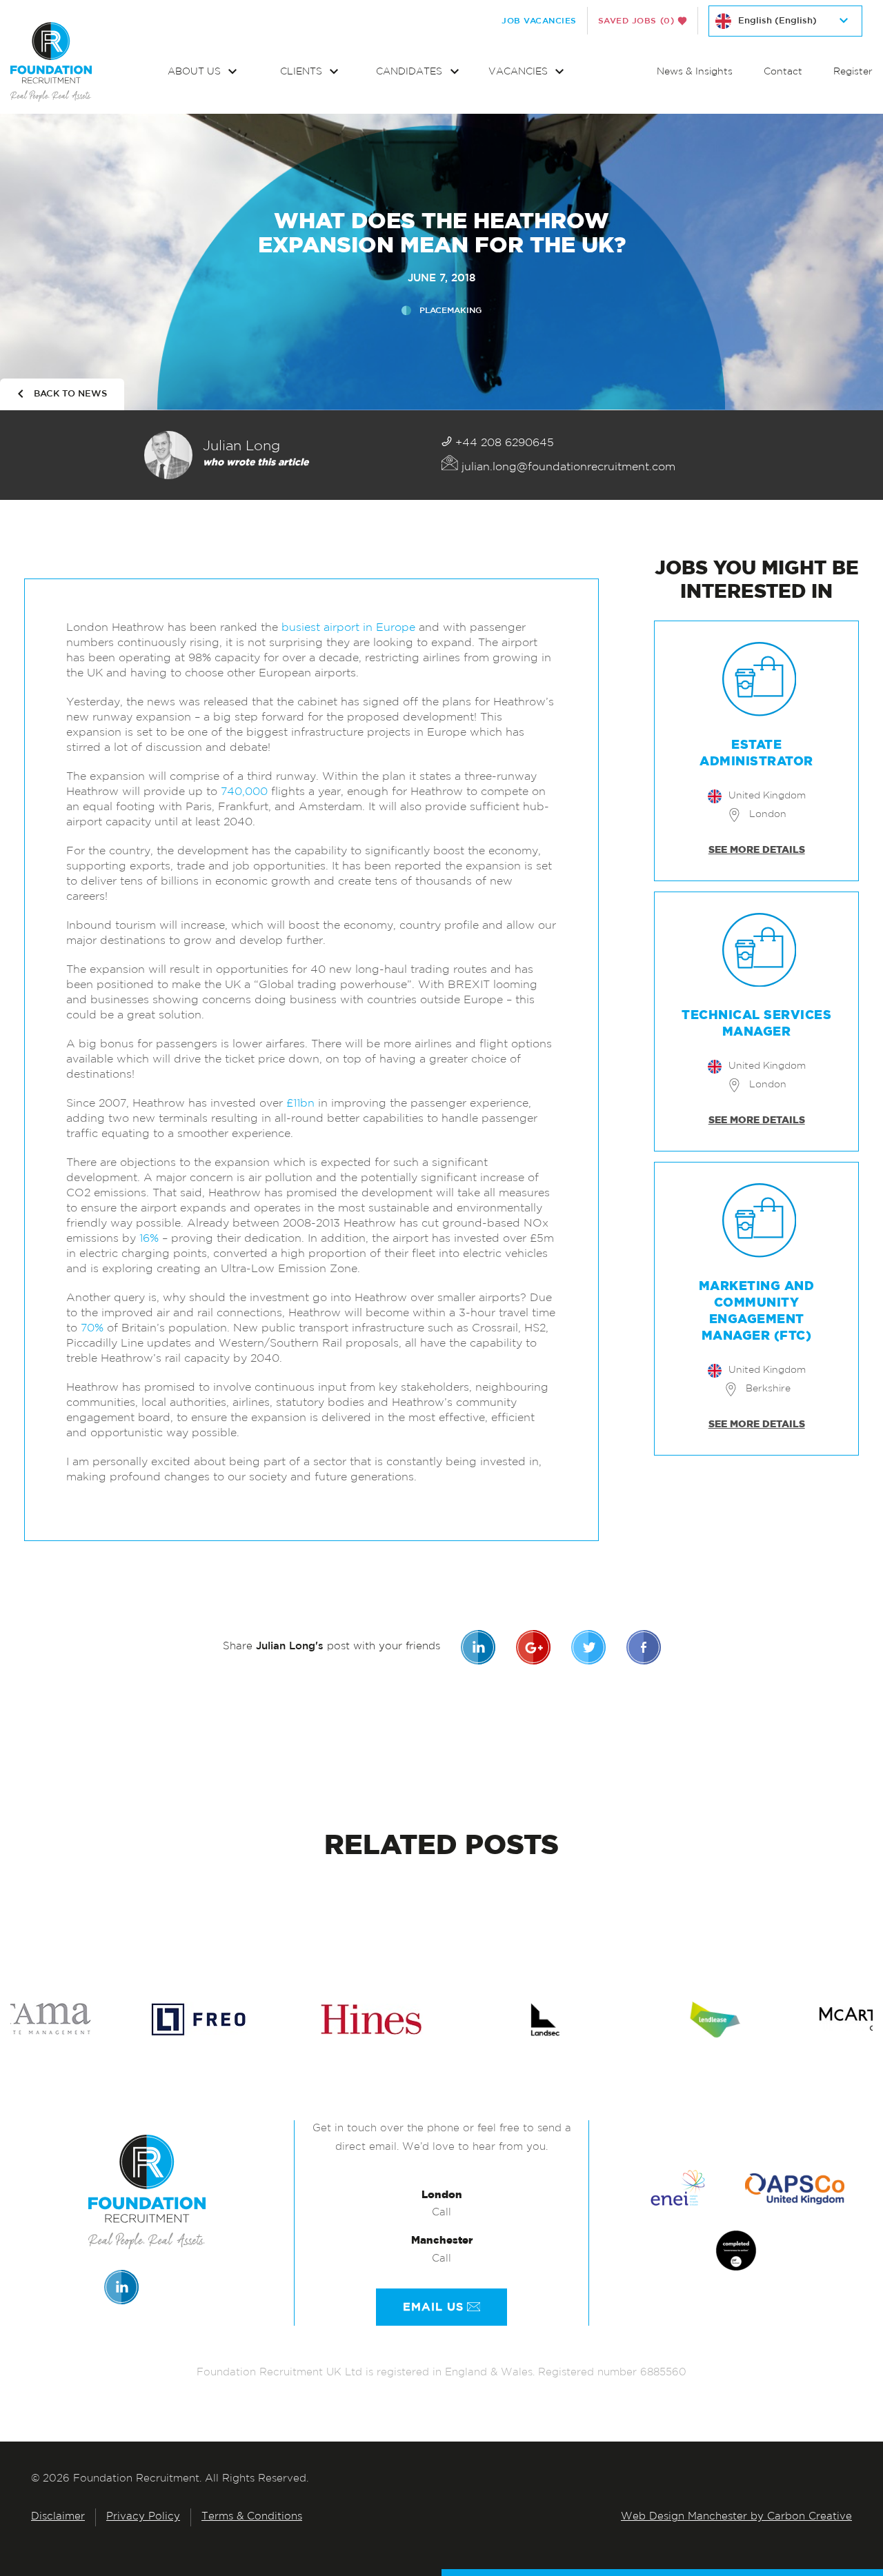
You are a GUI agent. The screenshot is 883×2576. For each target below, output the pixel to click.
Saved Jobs (636, 21)
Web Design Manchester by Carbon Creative (736, 2517)
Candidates (410, 72)
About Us (196, 72)
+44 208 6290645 (503, 443)
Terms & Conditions (252, 2517)
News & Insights (695, 72)
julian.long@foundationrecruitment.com (567, 467)
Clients (302, 72)
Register (853, 72)
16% (149, 1239)
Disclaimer (58, 2517)
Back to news (70, 394)
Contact (783, 72)
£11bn (300, 1104)
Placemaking (450, 310)
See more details (757, 850)
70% (92, 1329)
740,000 (244, 792)
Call (441, 2213)
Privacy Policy (143, 2517)
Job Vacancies (539, 21)
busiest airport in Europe (350, 628)
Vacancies (519, 72)
